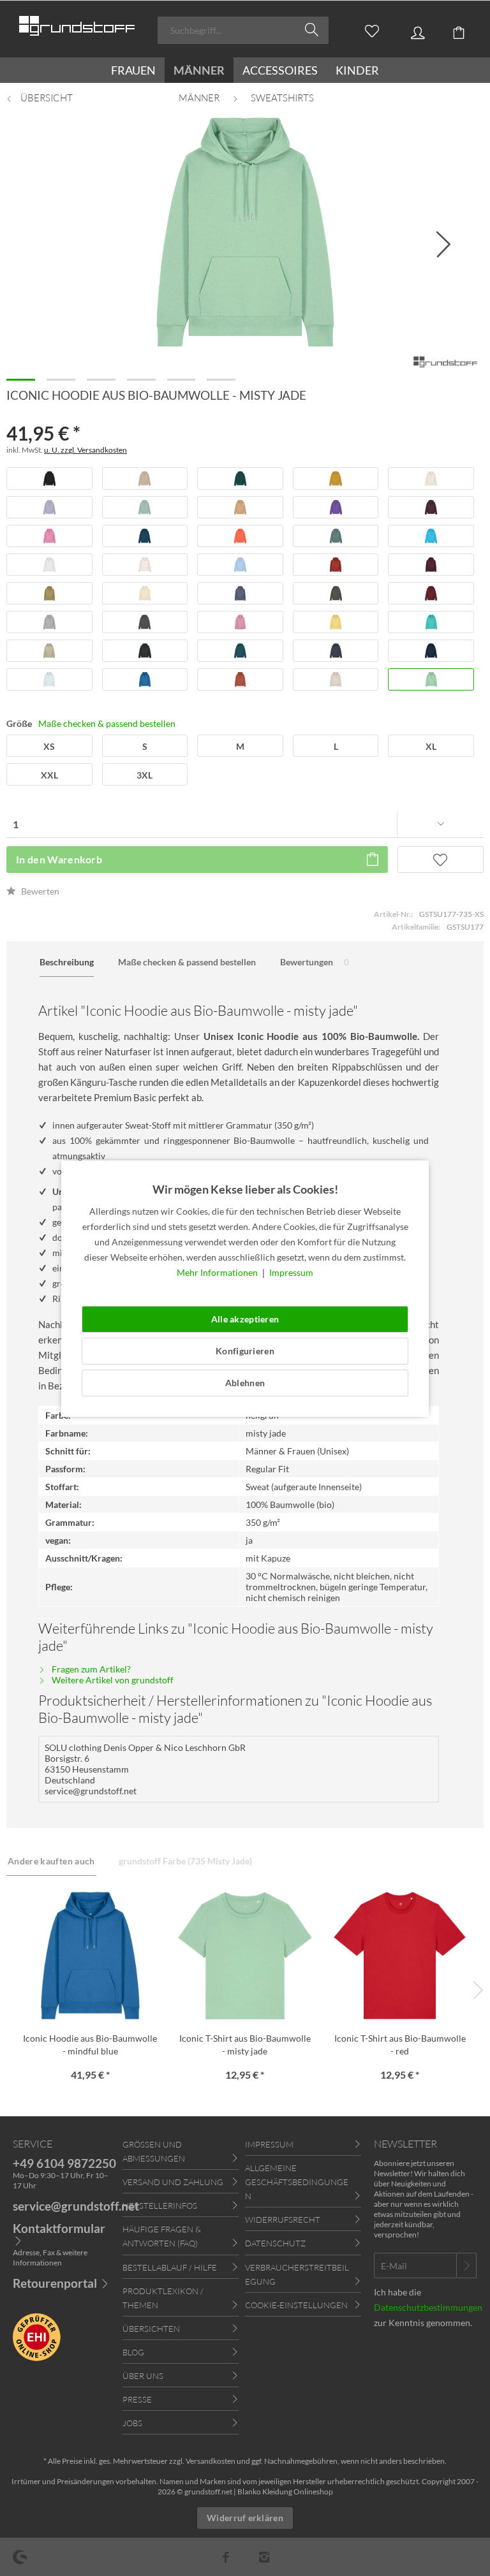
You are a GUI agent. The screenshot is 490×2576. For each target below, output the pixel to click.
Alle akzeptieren (245, 1319)
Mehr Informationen (218, 1272)
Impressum (291, 1272)
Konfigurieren (245, 1351)
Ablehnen (245, 1383)
